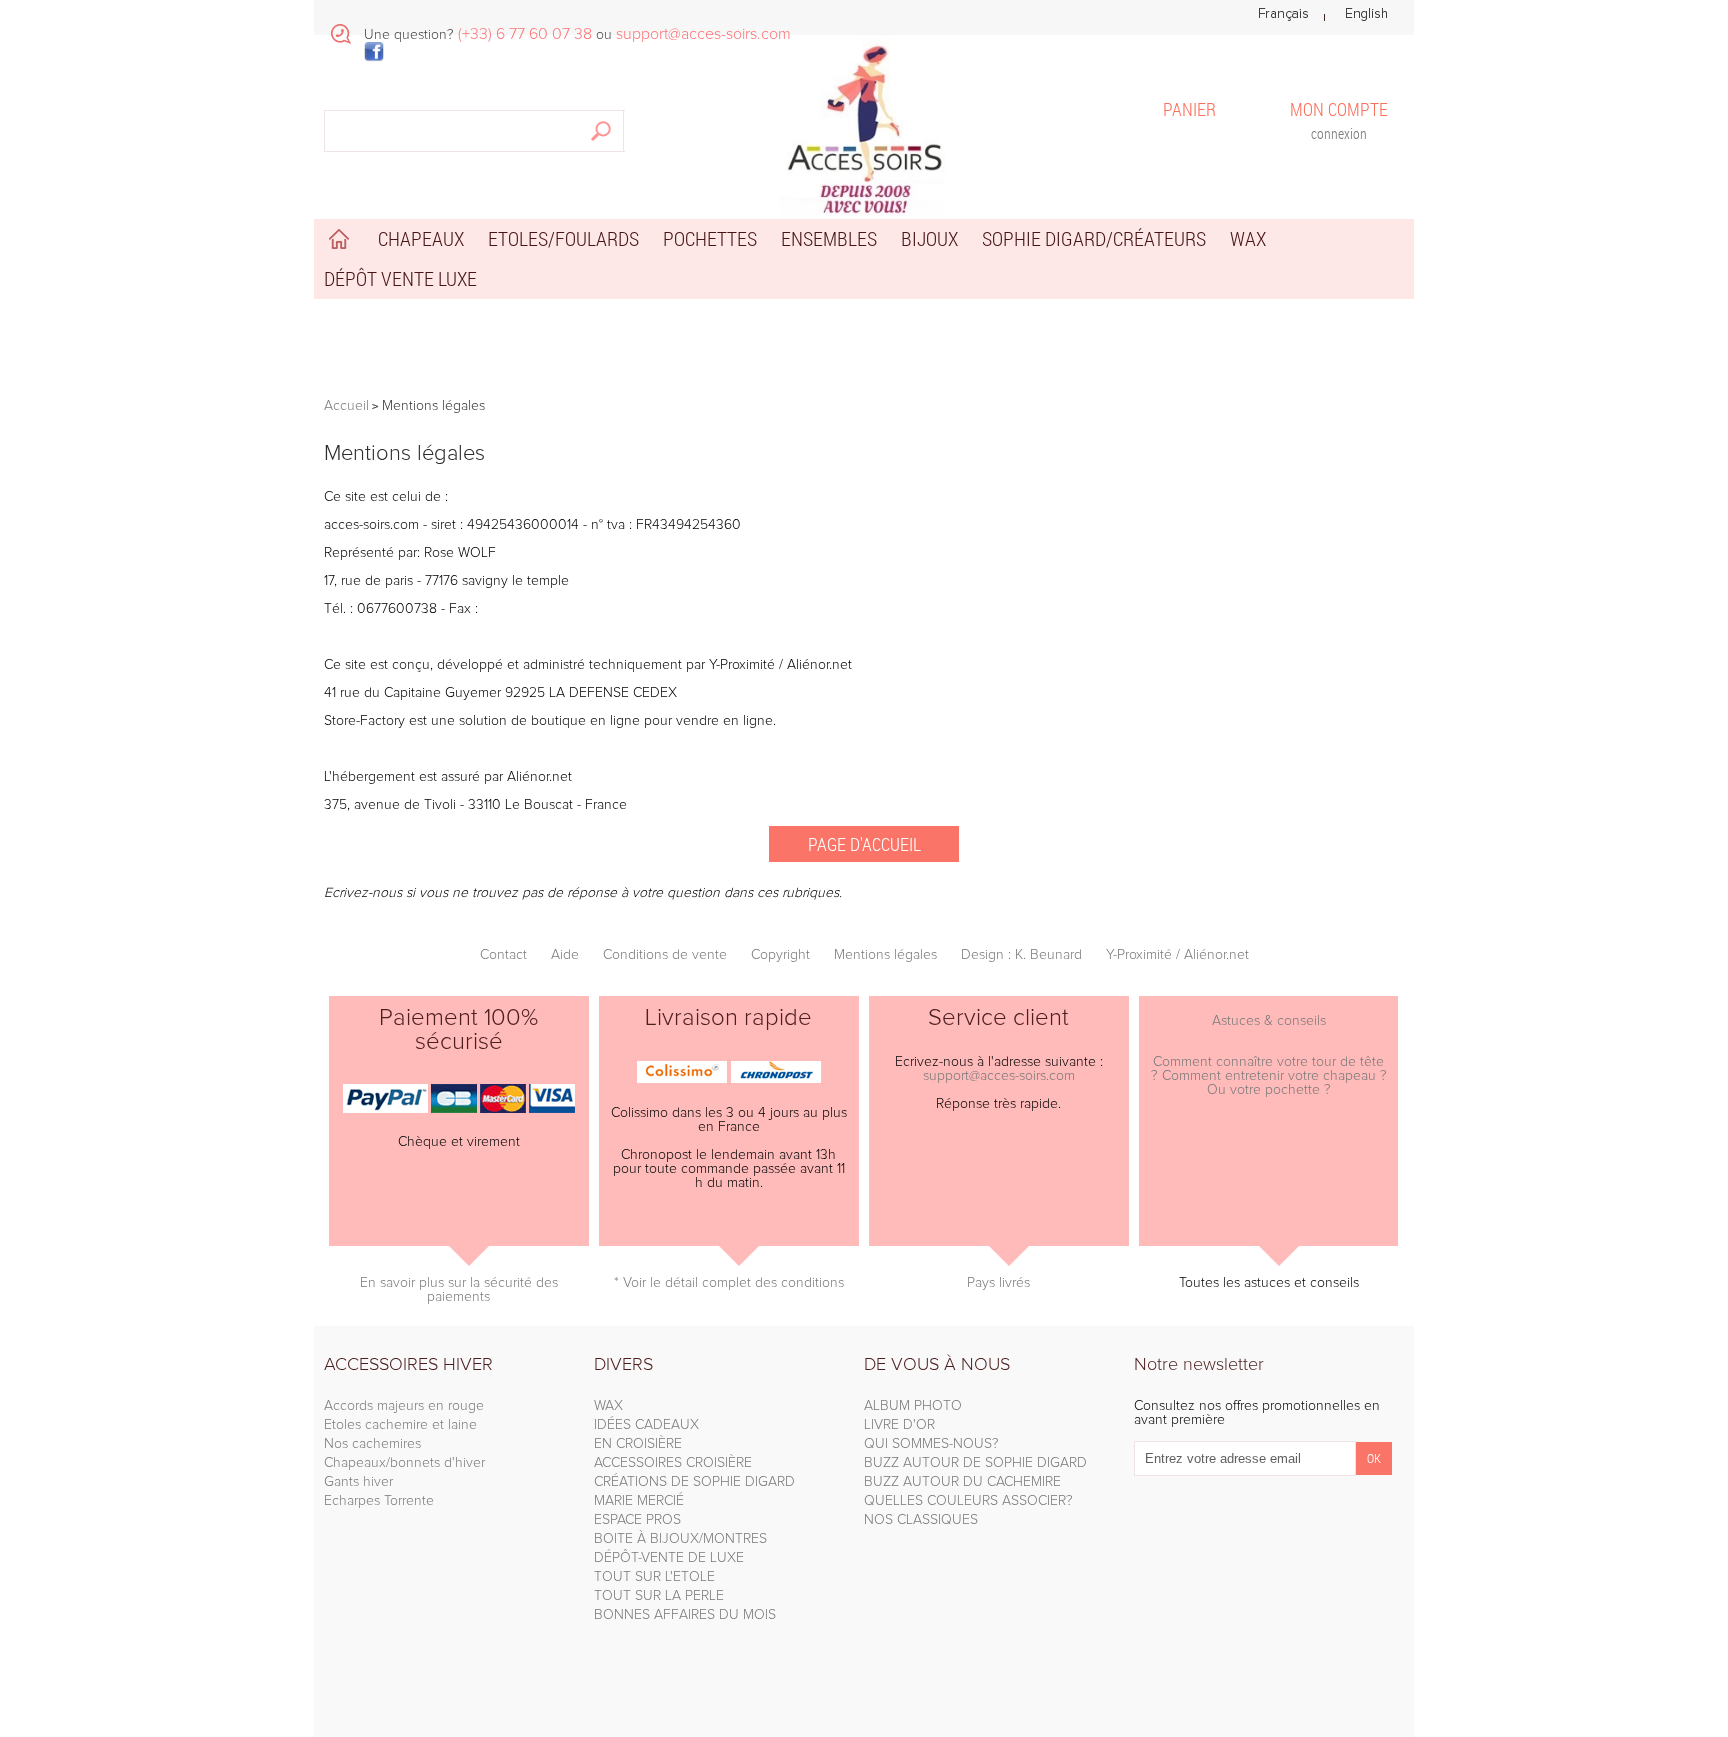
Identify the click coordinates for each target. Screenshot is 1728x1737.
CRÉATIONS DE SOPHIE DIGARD (694, 1482)
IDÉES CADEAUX (646, 1425)
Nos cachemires (372, 1444)
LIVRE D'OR (899, 1425)
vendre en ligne (724, 721)
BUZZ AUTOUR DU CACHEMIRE (962, 1482)
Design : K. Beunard (1021, 955)
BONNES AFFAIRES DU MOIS (685, 1615)
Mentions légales (885, 955)
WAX (608, 1406)
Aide (565, 955)
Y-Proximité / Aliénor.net (780, 665)
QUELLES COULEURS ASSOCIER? (968, 1501)
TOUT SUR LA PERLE (659, 1596)
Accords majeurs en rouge (404, 1406)
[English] (1366, 14)
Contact (503, 955)
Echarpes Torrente (379, 1501)
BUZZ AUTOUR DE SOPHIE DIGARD (975, 1463)
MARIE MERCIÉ (639, 1501)
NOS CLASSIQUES (921, 1520)
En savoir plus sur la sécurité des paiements (459, 1290)
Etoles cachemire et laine (400, 1425)
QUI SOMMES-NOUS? (931, 1444)
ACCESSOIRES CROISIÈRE (673, 1463)
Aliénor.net (539, 777)
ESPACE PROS (637, 1520)
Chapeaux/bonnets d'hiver (404, 1463)
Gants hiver (358, 1482)
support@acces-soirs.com (999, 1076)
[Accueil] (864, 125)
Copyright (780, 955)
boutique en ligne (585, 721)
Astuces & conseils (1269, 1021)
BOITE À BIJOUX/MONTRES (680, 1539)
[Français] (1283, 14)
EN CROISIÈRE (638, 1444)
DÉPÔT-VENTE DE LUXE (669, 1558)
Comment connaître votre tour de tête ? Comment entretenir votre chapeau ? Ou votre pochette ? (1269, 1076)
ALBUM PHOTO (913, 1406)
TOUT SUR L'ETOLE (654, 1577)
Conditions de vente (665, 955)
